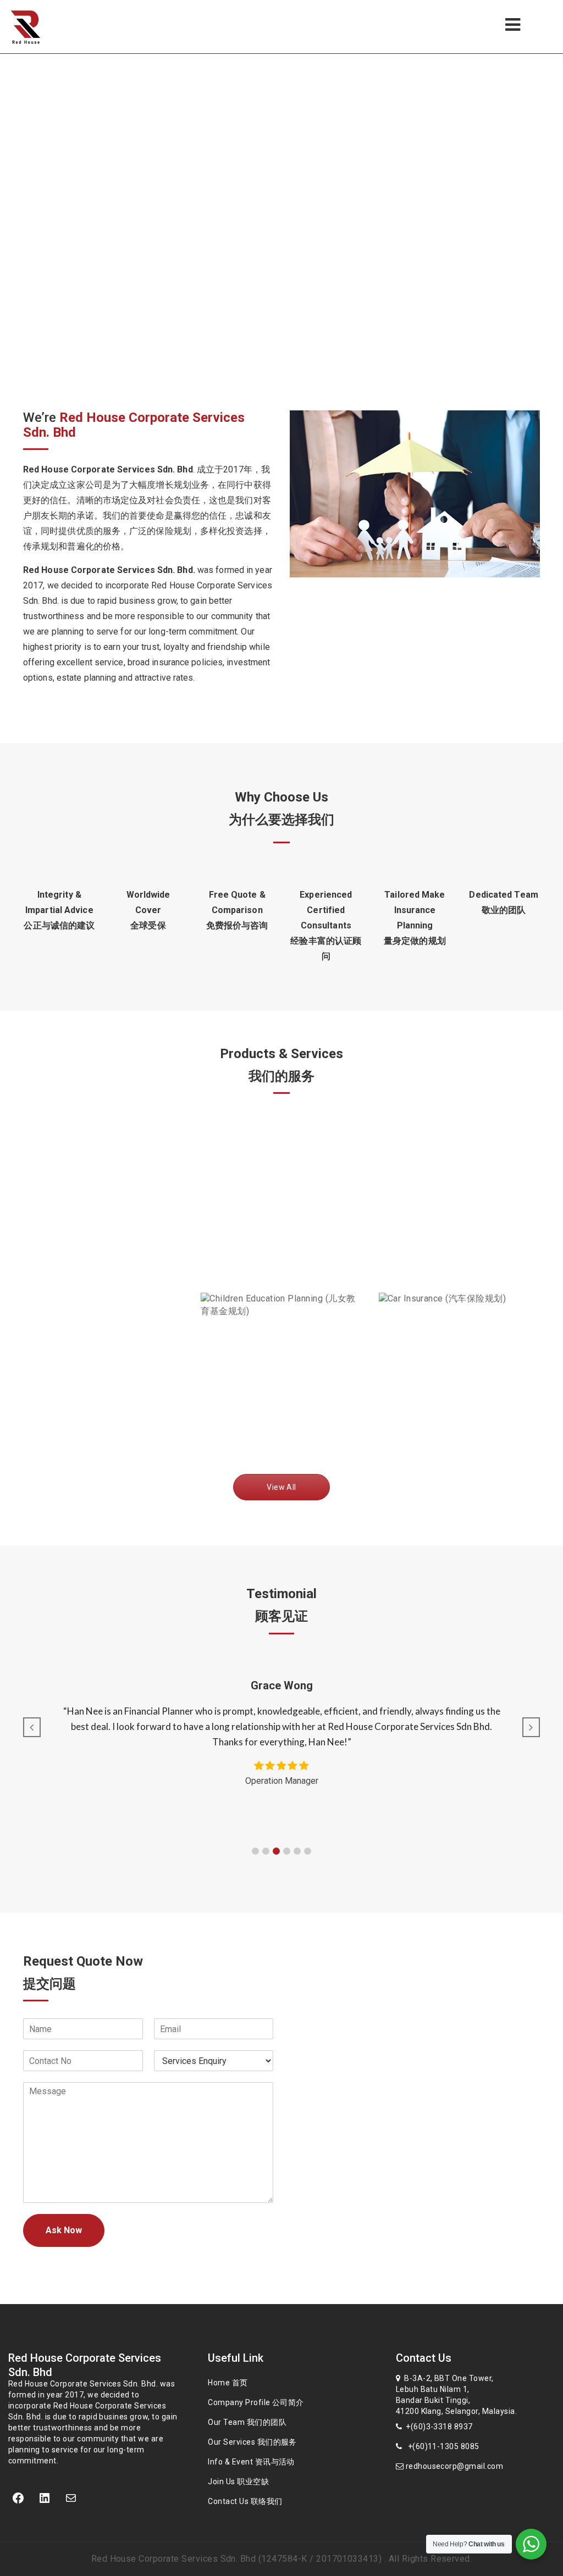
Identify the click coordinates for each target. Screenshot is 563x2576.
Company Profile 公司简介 (256, 2402)
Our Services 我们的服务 (252, 2442)
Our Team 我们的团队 (247, 2422)
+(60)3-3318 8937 (437, 2427)
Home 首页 (228, 2383)
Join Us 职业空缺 (238, 2482)
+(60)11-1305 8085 (441, 2446)
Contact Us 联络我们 (245, 2501)
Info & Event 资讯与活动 (251, 2462)
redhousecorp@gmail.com (453, 2466)
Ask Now (64, 2230)
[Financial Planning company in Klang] (43, 27)
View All (281, 1487)
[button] (255, 1851)
